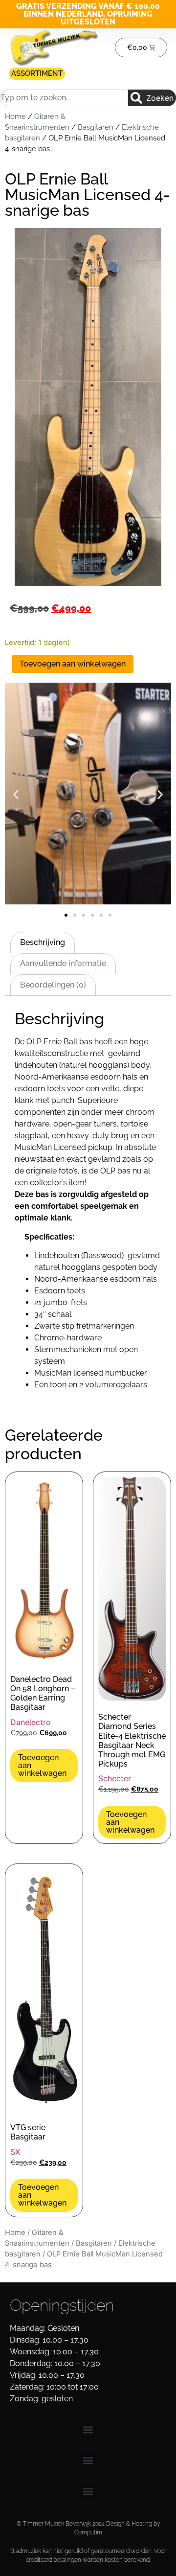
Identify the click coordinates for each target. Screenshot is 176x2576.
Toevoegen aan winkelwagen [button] (42, 1765)
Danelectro (31, 1722)
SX (15, 2152)
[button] (16, 795)
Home (15, 116)
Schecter (115, 1778)
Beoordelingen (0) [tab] (53, 985)
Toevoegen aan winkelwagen (73, 664)
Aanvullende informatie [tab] (63, 963)
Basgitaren (96, 127)
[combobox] (64, 98)
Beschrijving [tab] (43, 942)
